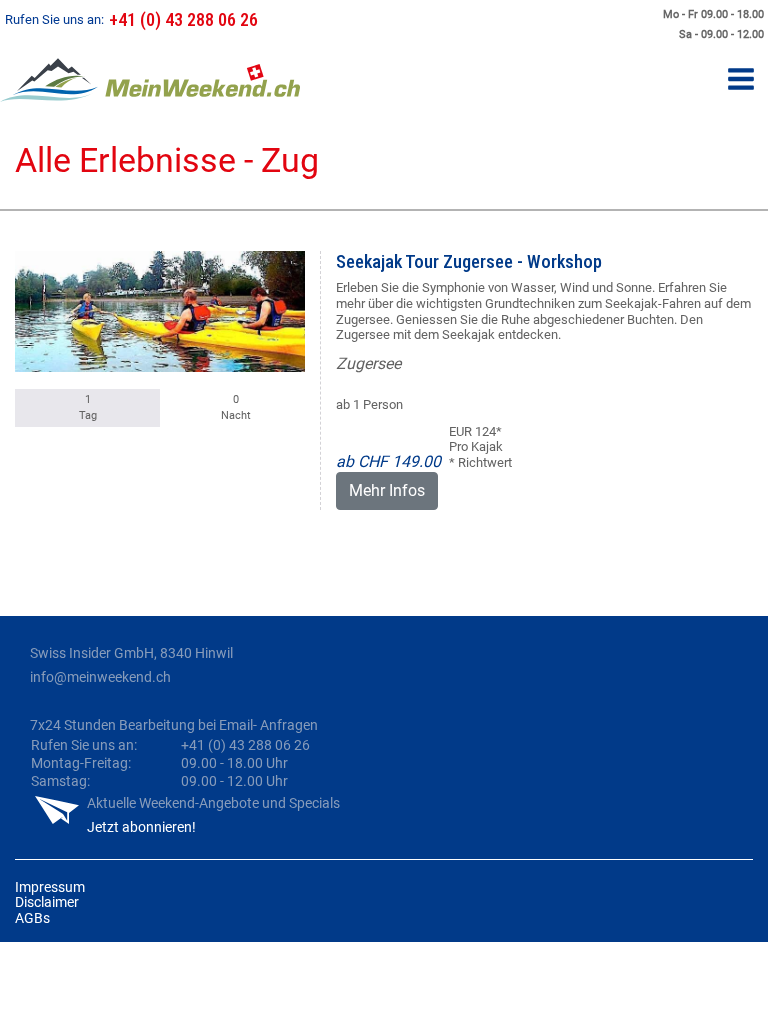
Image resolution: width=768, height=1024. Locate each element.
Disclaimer (47, 902)
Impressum (50, 887)
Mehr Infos (387, 490)
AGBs (32, 918)
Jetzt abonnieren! (141, 827)
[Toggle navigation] (741, 80)
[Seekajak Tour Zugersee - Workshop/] (160, 311)
